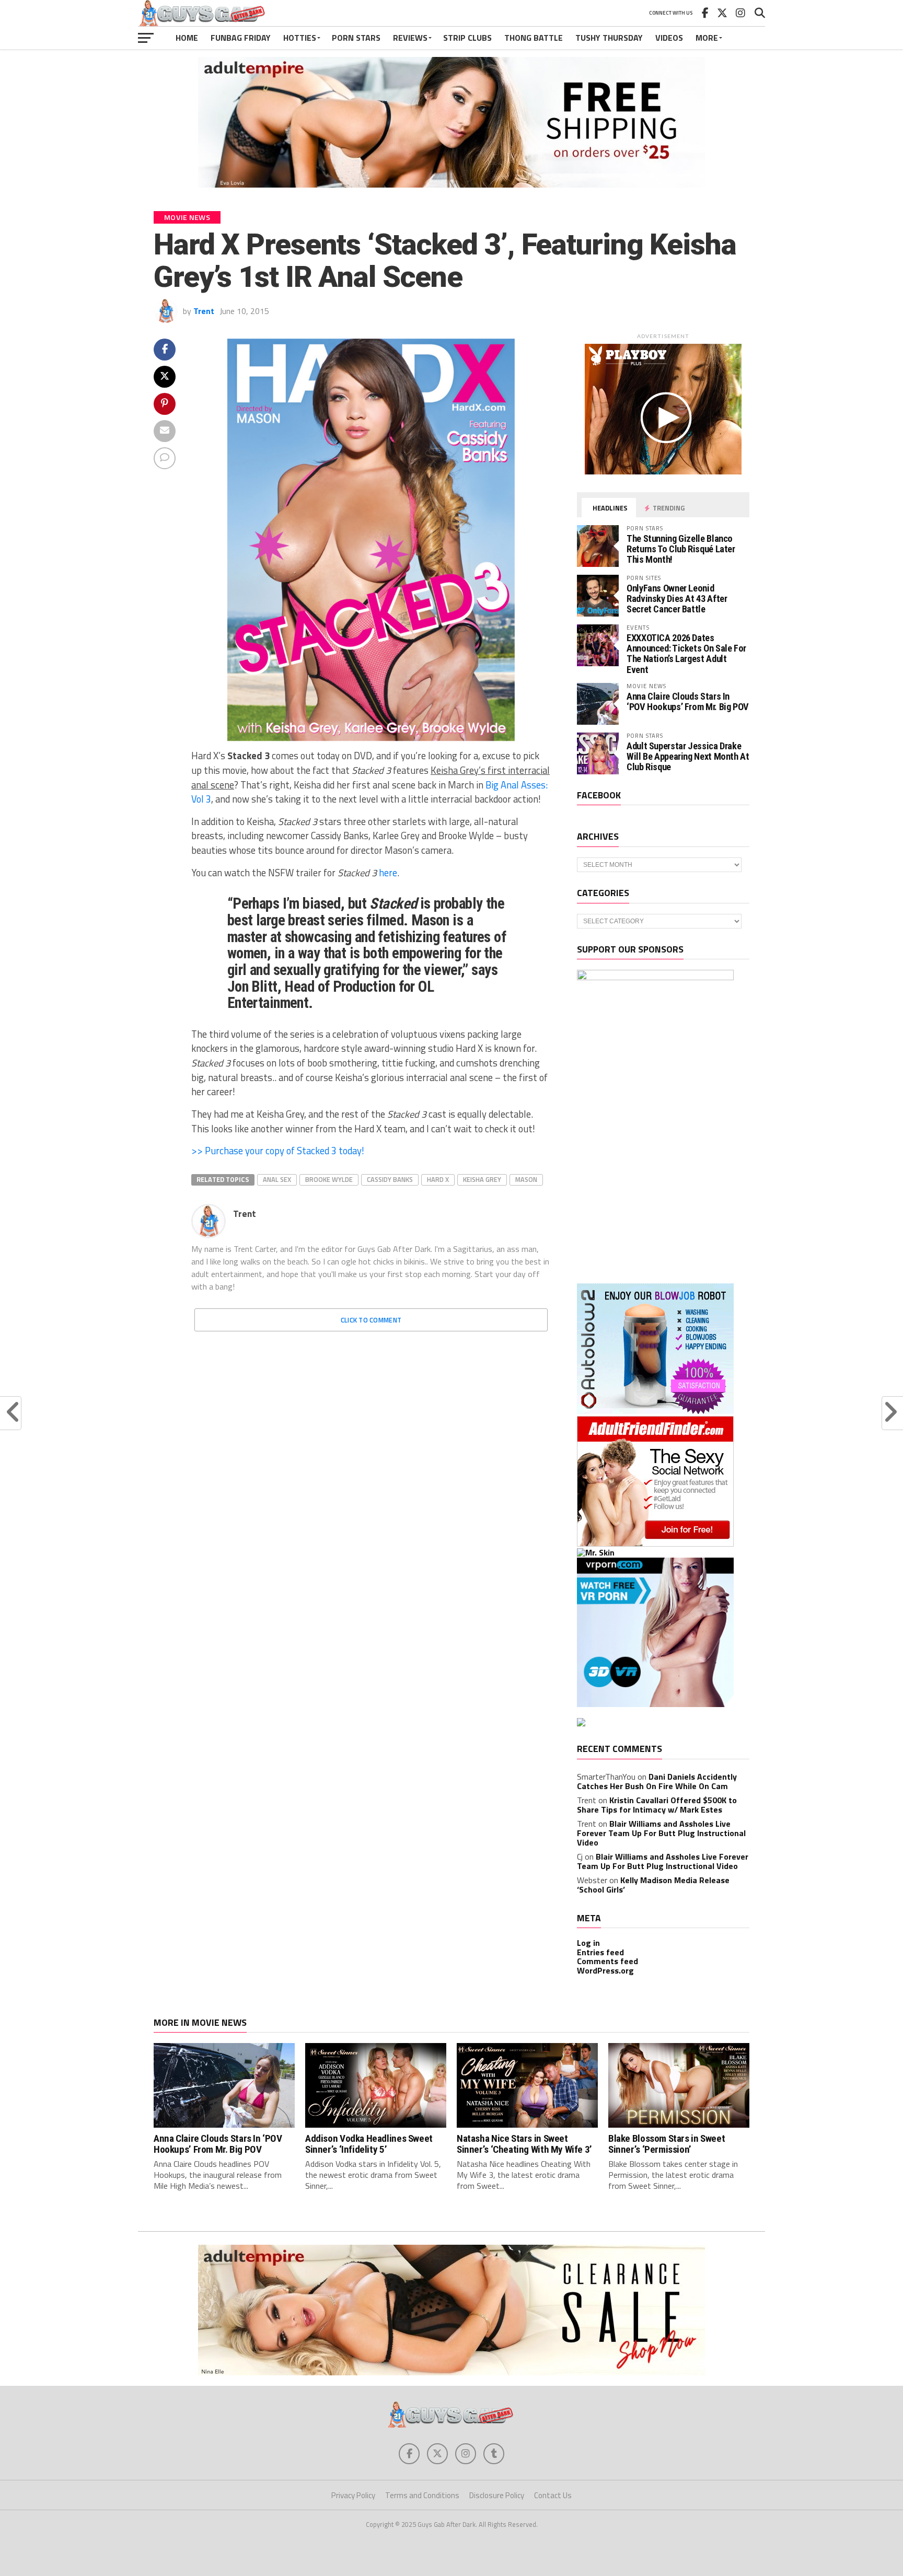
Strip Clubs (467, 38)
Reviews (410, 38)
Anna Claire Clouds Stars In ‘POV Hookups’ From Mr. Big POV (688, 701)
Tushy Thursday (609, 38)
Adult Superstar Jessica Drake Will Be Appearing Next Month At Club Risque (688, 756)
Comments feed (607, 1961)
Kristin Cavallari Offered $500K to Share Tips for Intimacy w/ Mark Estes (657, 1805)
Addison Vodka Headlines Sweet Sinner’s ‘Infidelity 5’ (369, 2144)
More (707, 38)
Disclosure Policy (497, 2495)
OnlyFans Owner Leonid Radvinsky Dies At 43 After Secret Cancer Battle (677, 599)
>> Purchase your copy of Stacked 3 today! (278, 1151)
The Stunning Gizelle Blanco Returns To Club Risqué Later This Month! (681, 549)
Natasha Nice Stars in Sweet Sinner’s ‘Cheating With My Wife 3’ (524, 2144)
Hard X (438, 1179)
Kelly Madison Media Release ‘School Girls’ (653, 1885)
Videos (669, 38)
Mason (526, 1179)
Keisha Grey (482, 1179)
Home (187, 38)
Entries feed (600, 1952)
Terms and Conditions (422, 2495)
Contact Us (553, 2495)
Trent (204, 311)
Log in (588, 1943)
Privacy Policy (353, 2495)
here (388, 873)
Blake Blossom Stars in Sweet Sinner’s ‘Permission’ (667, 2144)
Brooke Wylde (329, 1179)
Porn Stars (356, 38)
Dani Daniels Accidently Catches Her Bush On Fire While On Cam (657, 1781)
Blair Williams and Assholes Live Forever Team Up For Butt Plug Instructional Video (661, 1833)
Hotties (300, 38)
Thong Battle (534, 38)
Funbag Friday (241, 38)
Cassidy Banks (390, 1179)
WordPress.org (605, 1970)
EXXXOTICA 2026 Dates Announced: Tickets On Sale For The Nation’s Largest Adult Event (686, 654)
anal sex (277, 1179)
